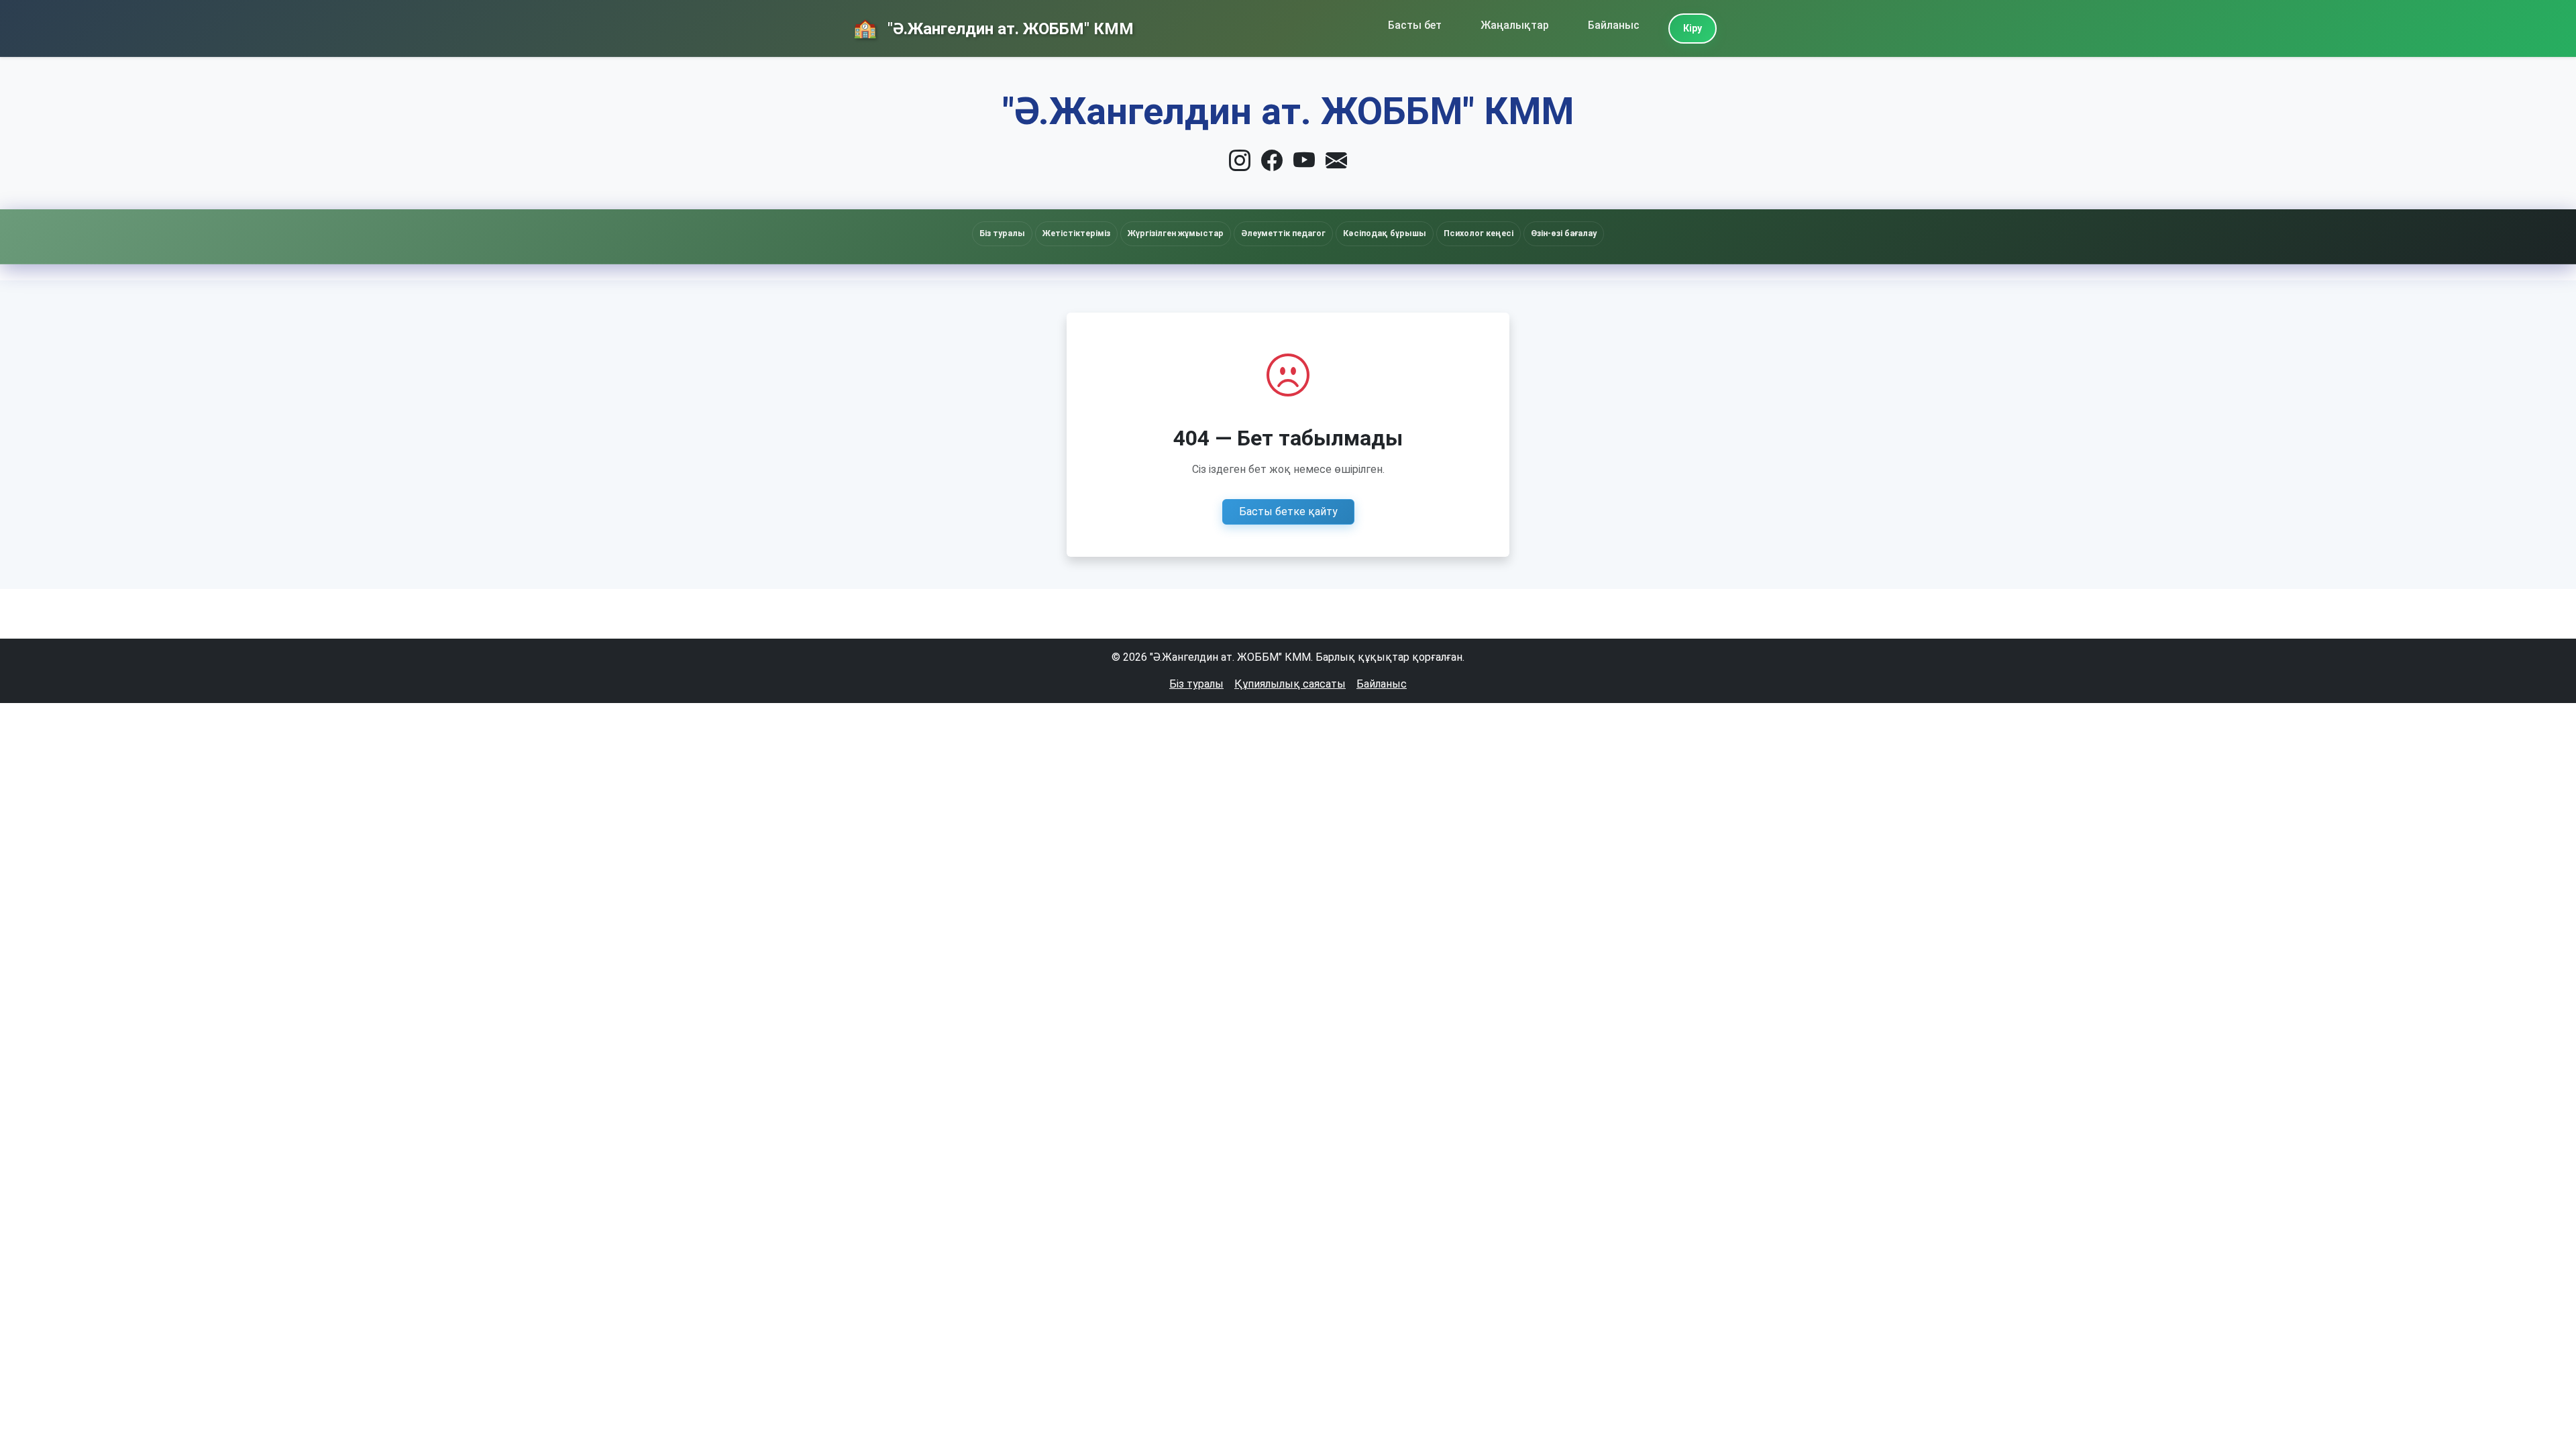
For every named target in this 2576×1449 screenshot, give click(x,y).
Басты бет (1415, 25)
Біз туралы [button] (1002, 233)
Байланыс (1614, 25)
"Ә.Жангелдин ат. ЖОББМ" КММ (1009, 29)
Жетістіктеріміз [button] (1076, 233)
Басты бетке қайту (1288, 512)
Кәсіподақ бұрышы (1385, 233)
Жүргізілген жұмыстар (1176, 233)
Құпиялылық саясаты (1290, 684)
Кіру (1693, 28)
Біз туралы (1196, 684)
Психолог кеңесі (1479, 233)
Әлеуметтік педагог (1283, 233)
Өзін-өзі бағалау (1564, 233)
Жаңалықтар (1515, 25)
